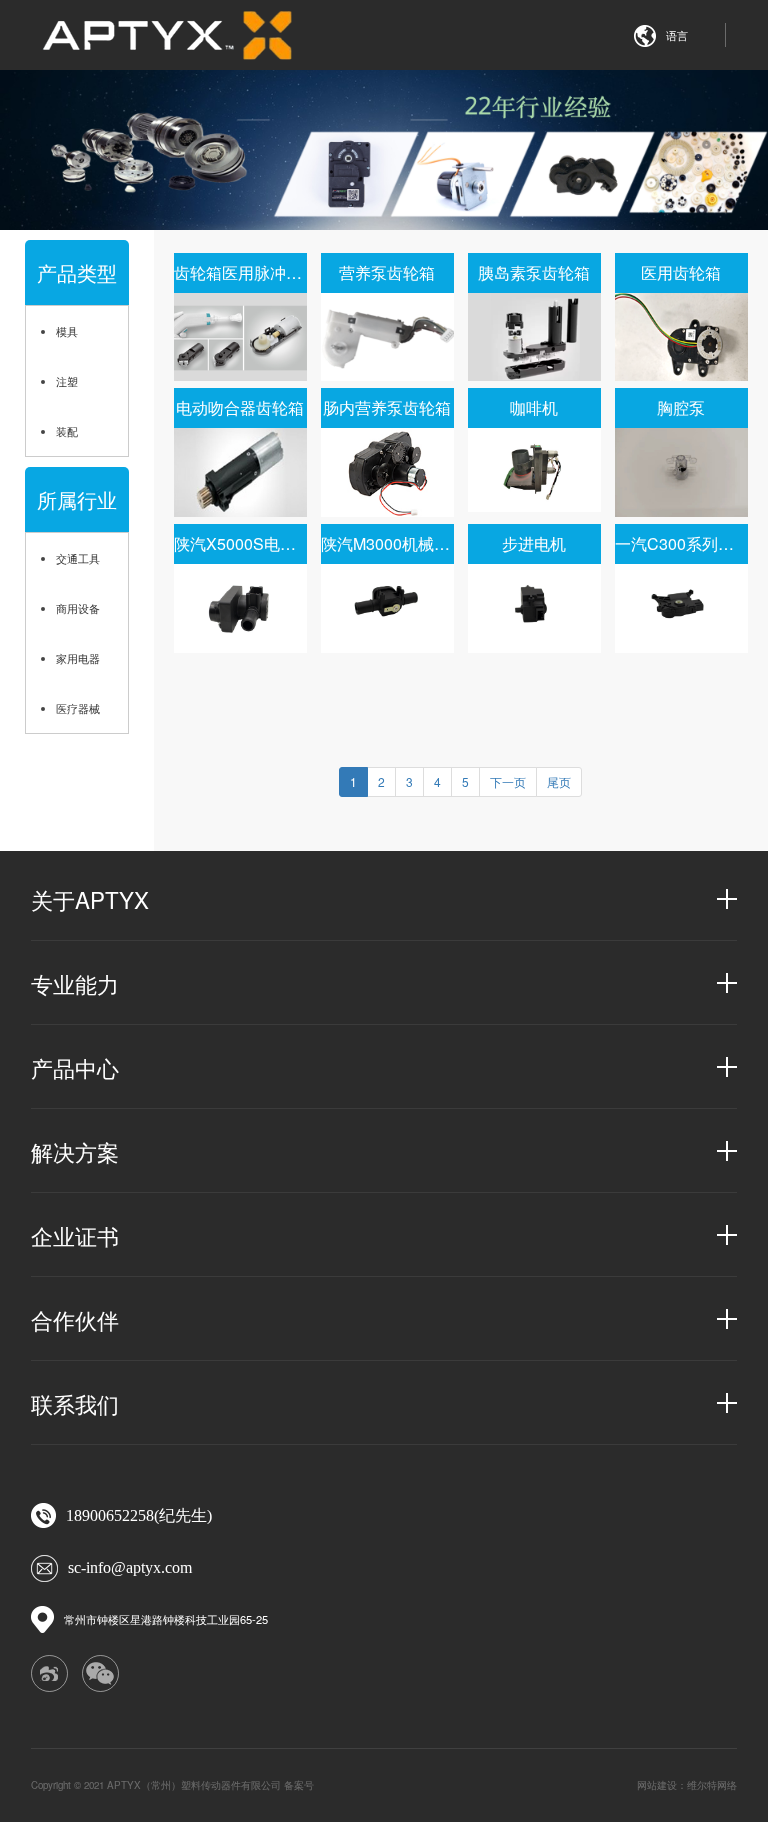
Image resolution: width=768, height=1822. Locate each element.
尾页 (559, 781)
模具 (67, 331)
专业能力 (75, 983)
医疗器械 (78, 708)
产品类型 (77, 272)
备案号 (299, 1785)
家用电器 (78, 658)
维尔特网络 (712, 1785)
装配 (67, 431)
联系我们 (75, 1403)
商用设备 (78, 608)
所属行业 (77, 499)
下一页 (508, 781)
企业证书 (75, 1235)
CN (685, 88)
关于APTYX (90, 899)
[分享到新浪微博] (49, 1673)
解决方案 (75, 1151)
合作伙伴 (75, 1319)
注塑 (67, 381)
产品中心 (75, 1067)
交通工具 (78, 558)
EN (685, 70)
